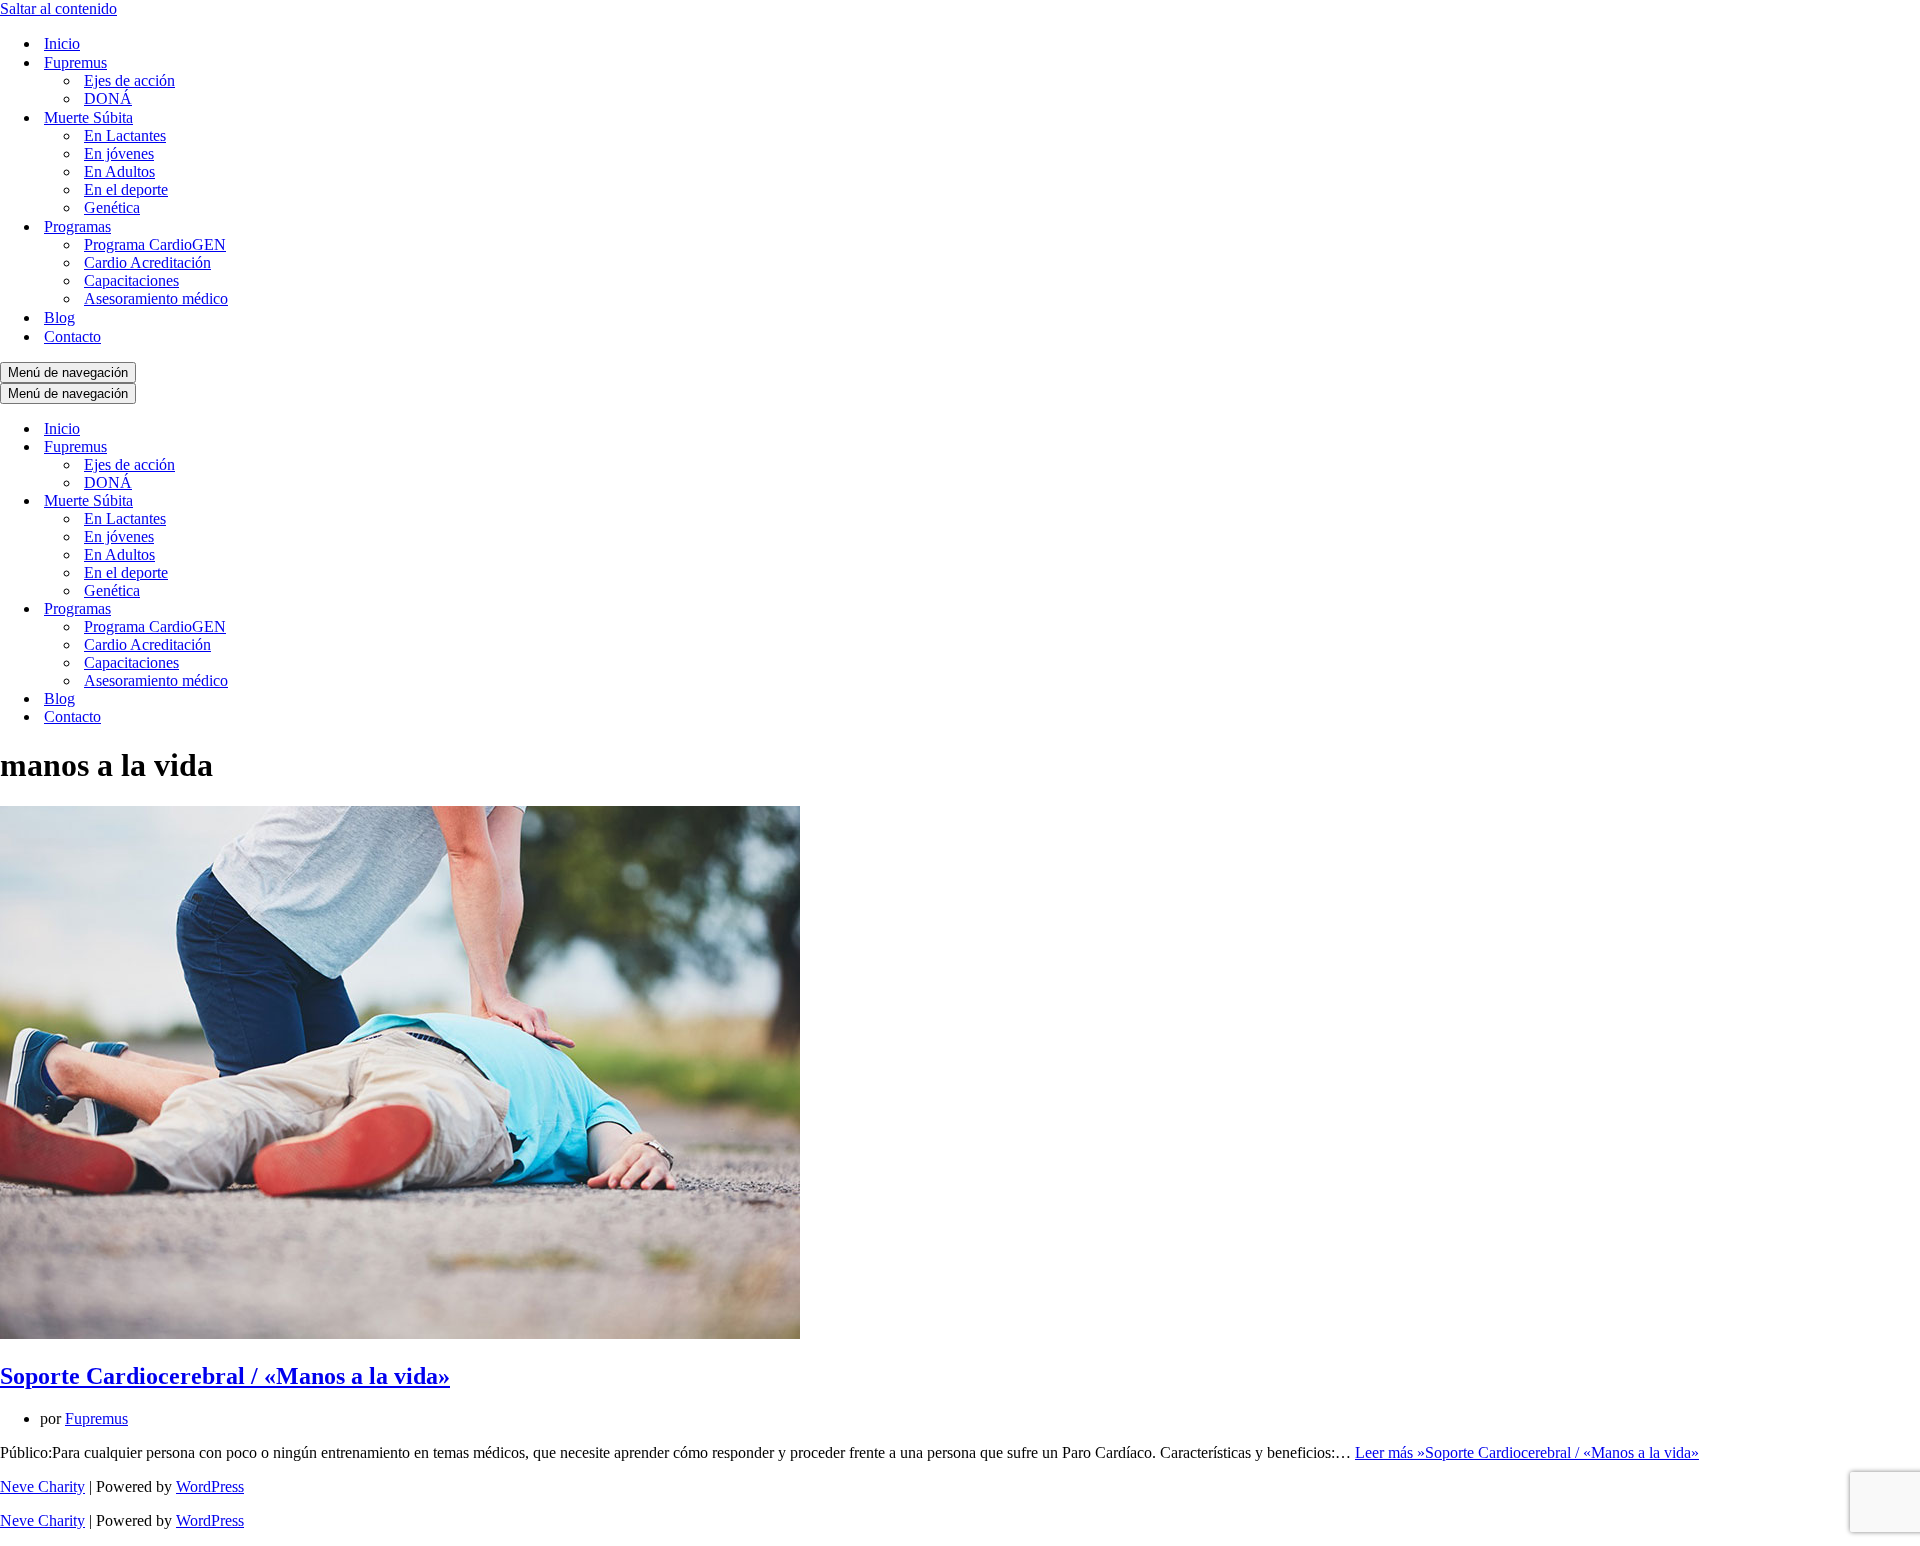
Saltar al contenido (58, 8)
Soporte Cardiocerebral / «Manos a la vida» (225, 1376)
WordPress (210, 1486)
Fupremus (96, 1418)
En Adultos (119, 171)
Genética (112, 207)
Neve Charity (42, 1486)
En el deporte (126, 189)
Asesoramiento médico (156, 298)
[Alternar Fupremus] (350, 447)
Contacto (72, 336)
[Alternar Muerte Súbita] (350, 501)
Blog (59, 317)
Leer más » (1527, 1452)
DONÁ (108, 98)
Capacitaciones (131, 280)
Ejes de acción (129, 80)
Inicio (62, 43)
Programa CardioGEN (155, 244)
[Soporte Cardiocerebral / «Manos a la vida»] (400, 1333)
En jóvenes (119, 153)
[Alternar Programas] (350, 609)
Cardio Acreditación (147, 262)
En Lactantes (125, 135)
